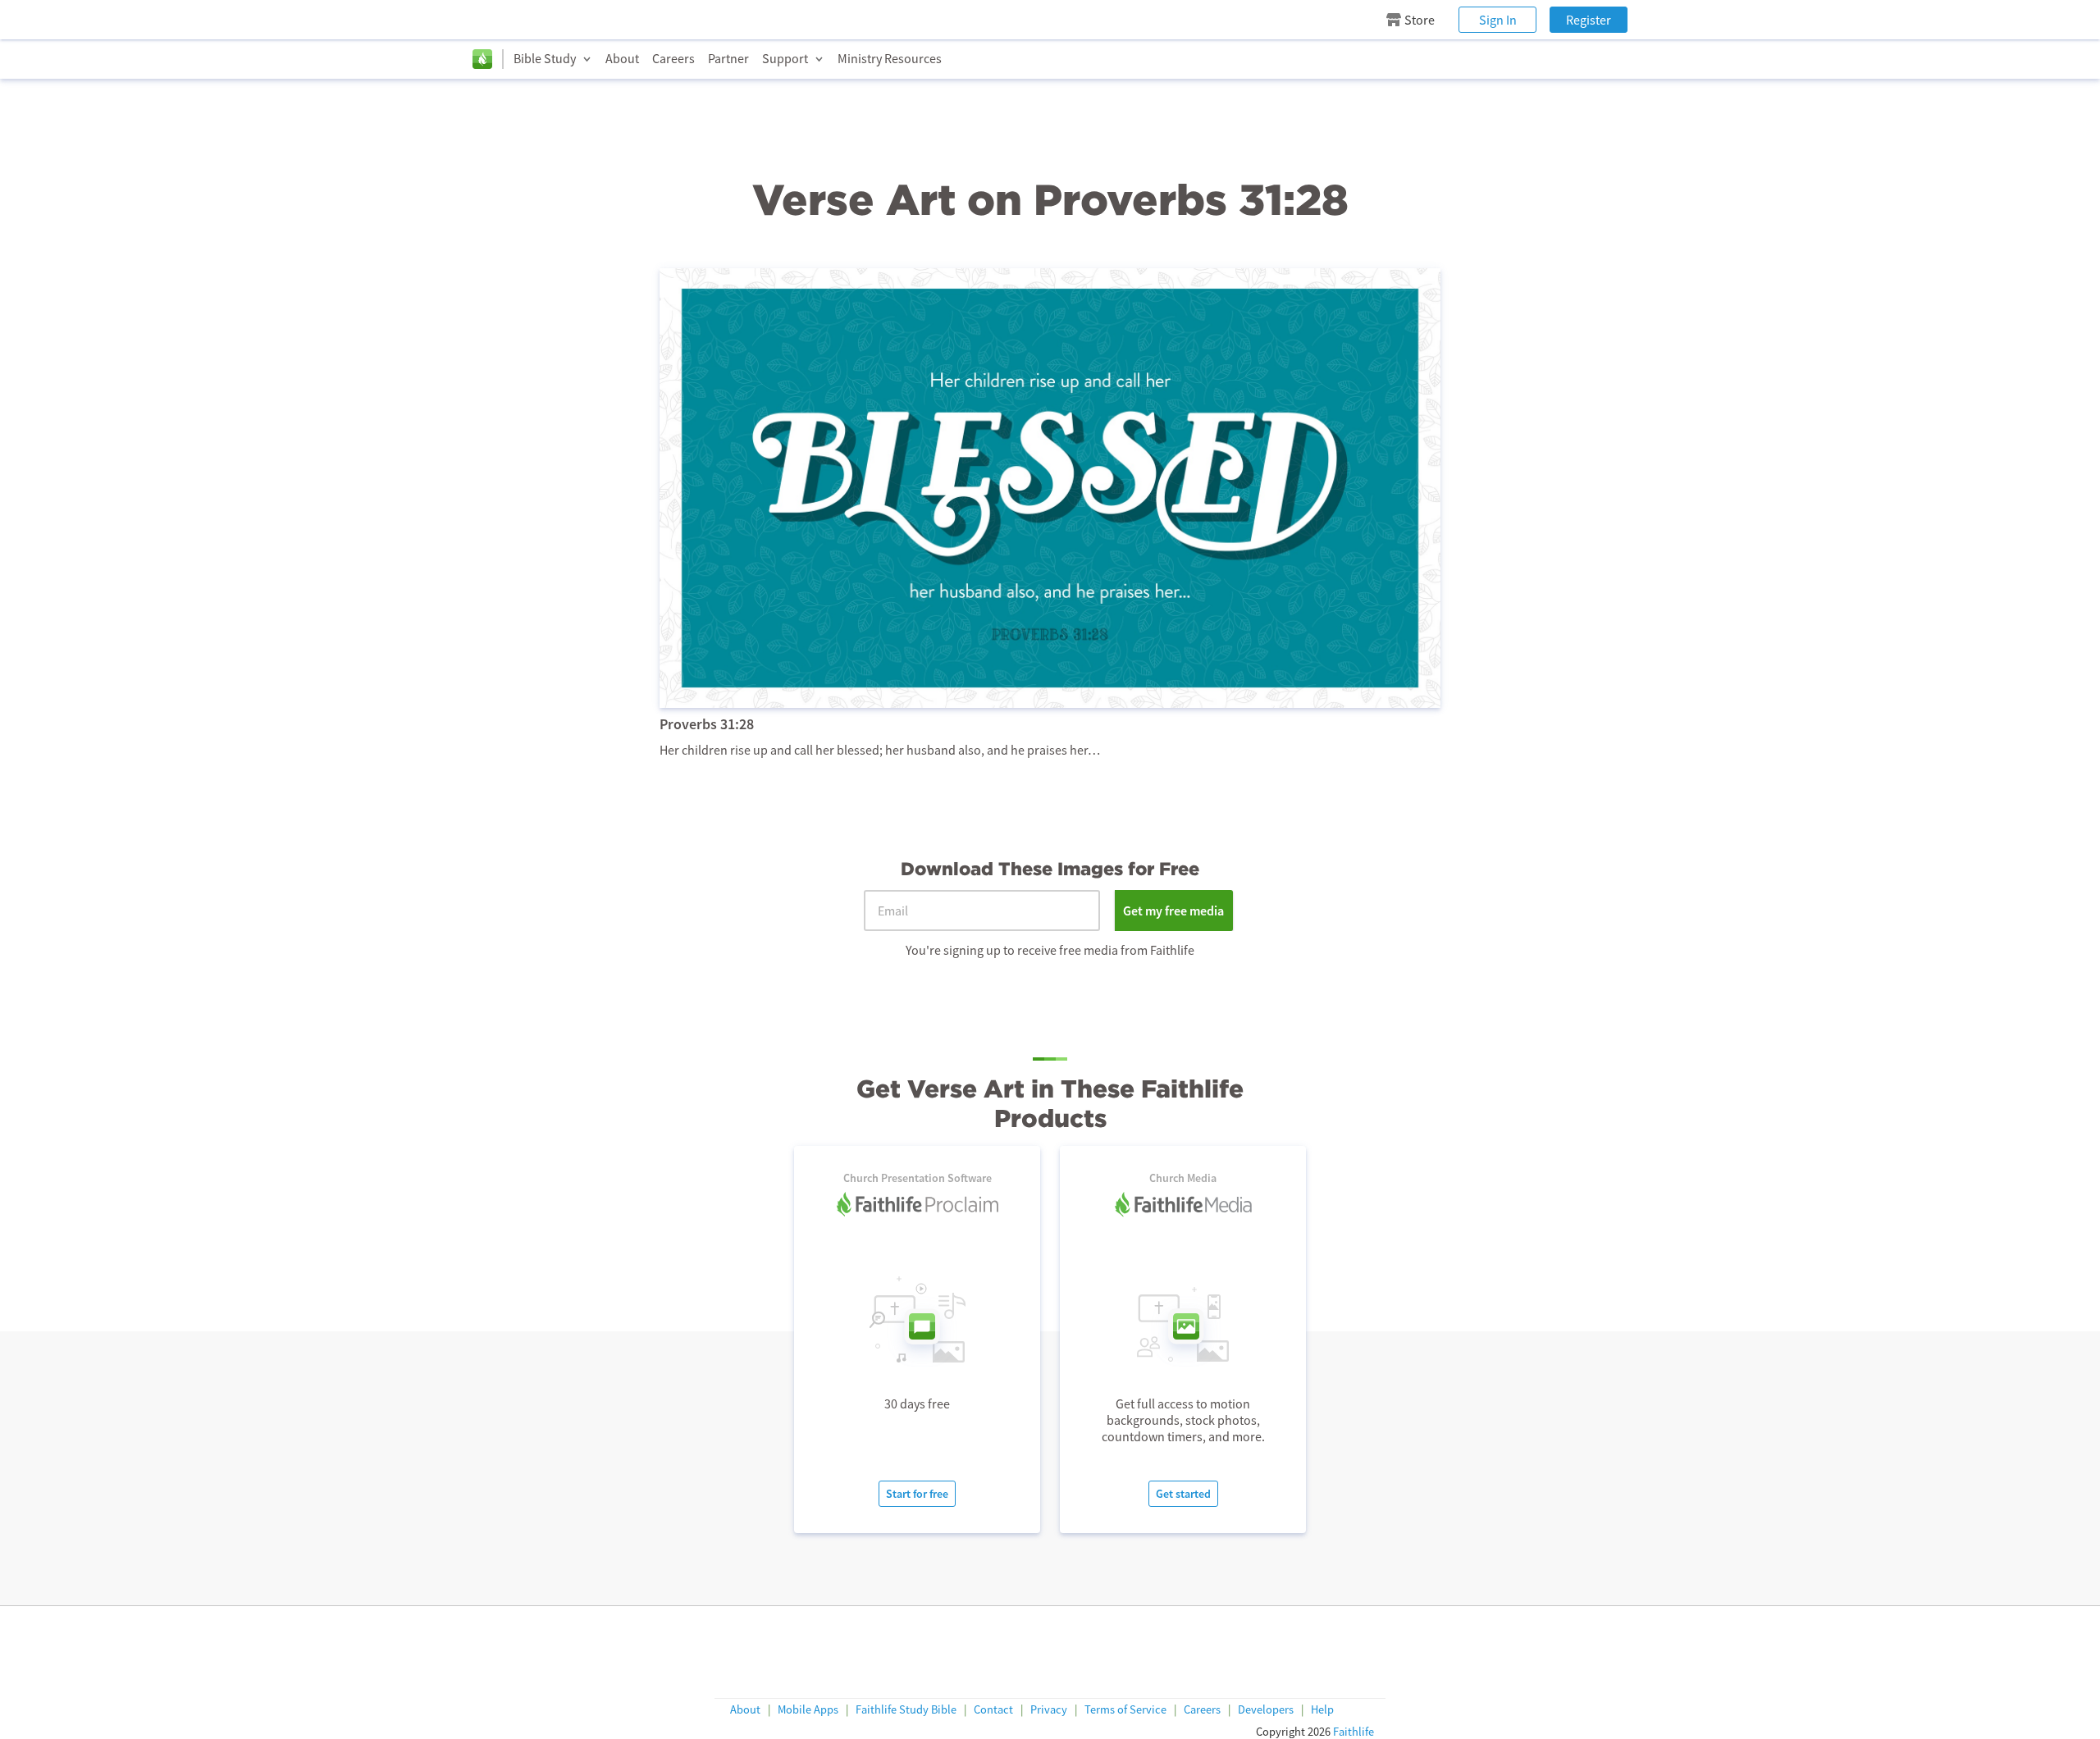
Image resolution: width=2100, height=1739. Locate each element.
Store (1420, 20)
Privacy (1049, 1710)
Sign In (1498, 20)
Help (1322, 1710)
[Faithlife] (482, 59)
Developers (1266, 1710)
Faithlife (1354, 1732)
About (622, 58)
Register (1589, 20)
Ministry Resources (890, 58)
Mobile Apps (808, 1710)
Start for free (917, 1494)
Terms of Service (1125, 1710)
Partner (728, 58)
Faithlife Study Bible (906, 1710)
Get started (1183, 1494)
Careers (673, 58)
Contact (993, 1710)
